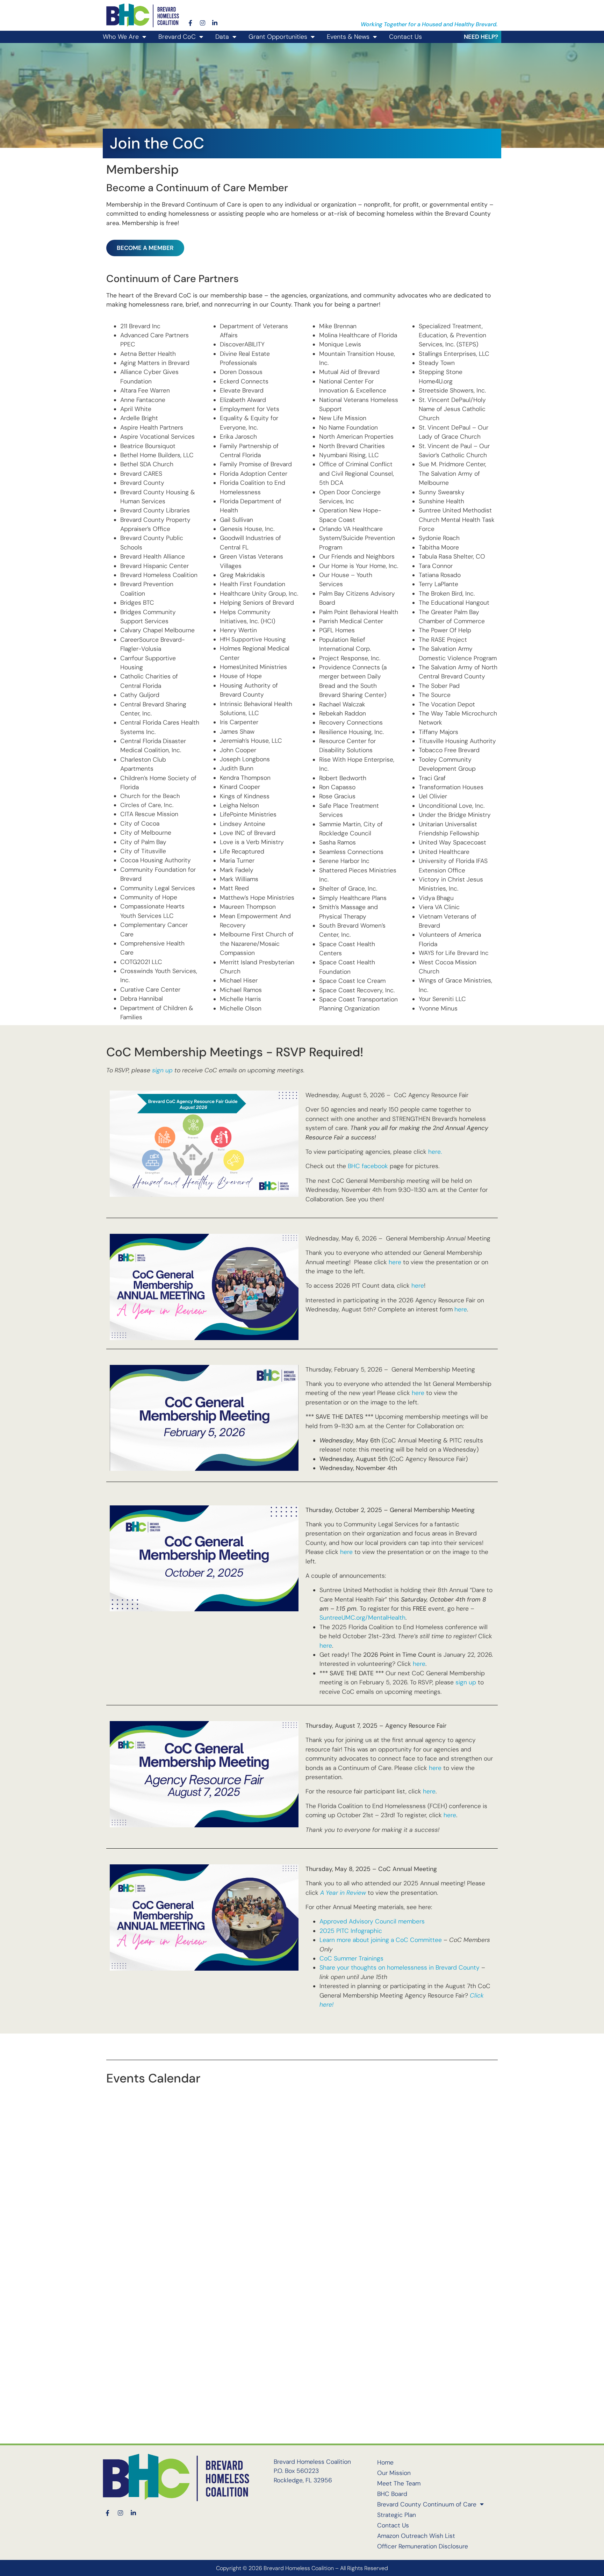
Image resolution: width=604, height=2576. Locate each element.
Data (222, 37)
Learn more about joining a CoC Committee (381, 1940)
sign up (162, 1070)
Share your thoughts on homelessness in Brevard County (400, 1967)
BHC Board (392, 2494)
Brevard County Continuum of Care (427, 2504)
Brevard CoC (177, 37)
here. (435, 1152)
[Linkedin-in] (215, 23)
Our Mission (394, 2473)
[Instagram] (203, 23)
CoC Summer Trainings (351, 1958)
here (395, 1262)
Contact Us (405, 37)
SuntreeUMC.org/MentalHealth (362, 1618)
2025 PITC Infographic (351, 1931)
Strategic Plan (397, 2515)
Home (385, 2462)
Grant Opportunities (278, 37)
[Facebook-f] (190, 23)
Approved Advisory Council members (372, 1921)
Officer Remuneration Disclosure (423, 2546)
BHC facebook (368, 1166)
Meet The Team (399, 2483)
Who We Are (121, 37)
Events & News (348, 37)
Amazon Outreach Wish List (416, 2536)
